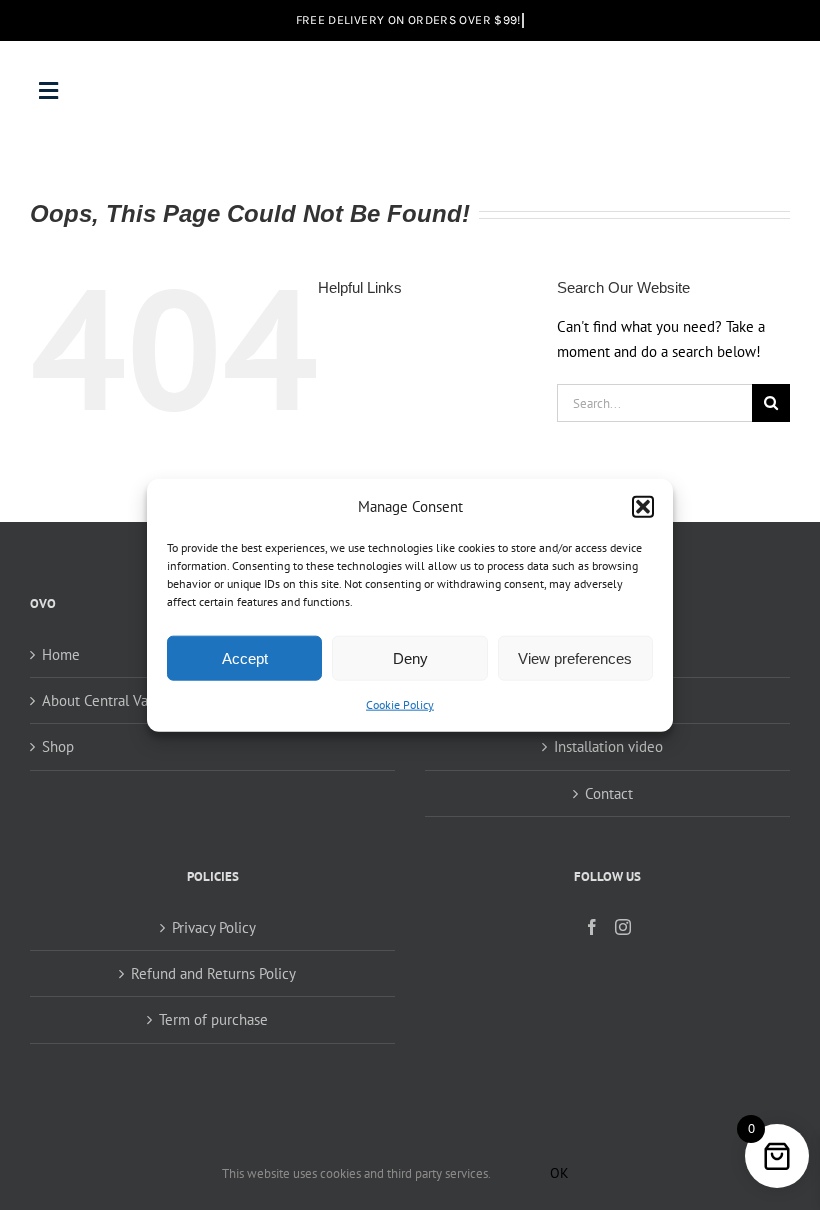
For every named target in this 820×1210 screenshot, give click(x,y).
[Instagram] (623, 927)
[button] (643, 506)
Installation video (608, 746)
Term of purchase (213, 1019)
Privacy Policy (214, 927)
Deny (410, 658)
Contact (609, 793)
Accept (245, 658)
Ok (559, 1173)
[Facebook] (592, 927)
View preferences (575, 658)
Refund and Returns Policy (213, 973)
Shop (58, 746)
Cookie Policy (400, 704)
